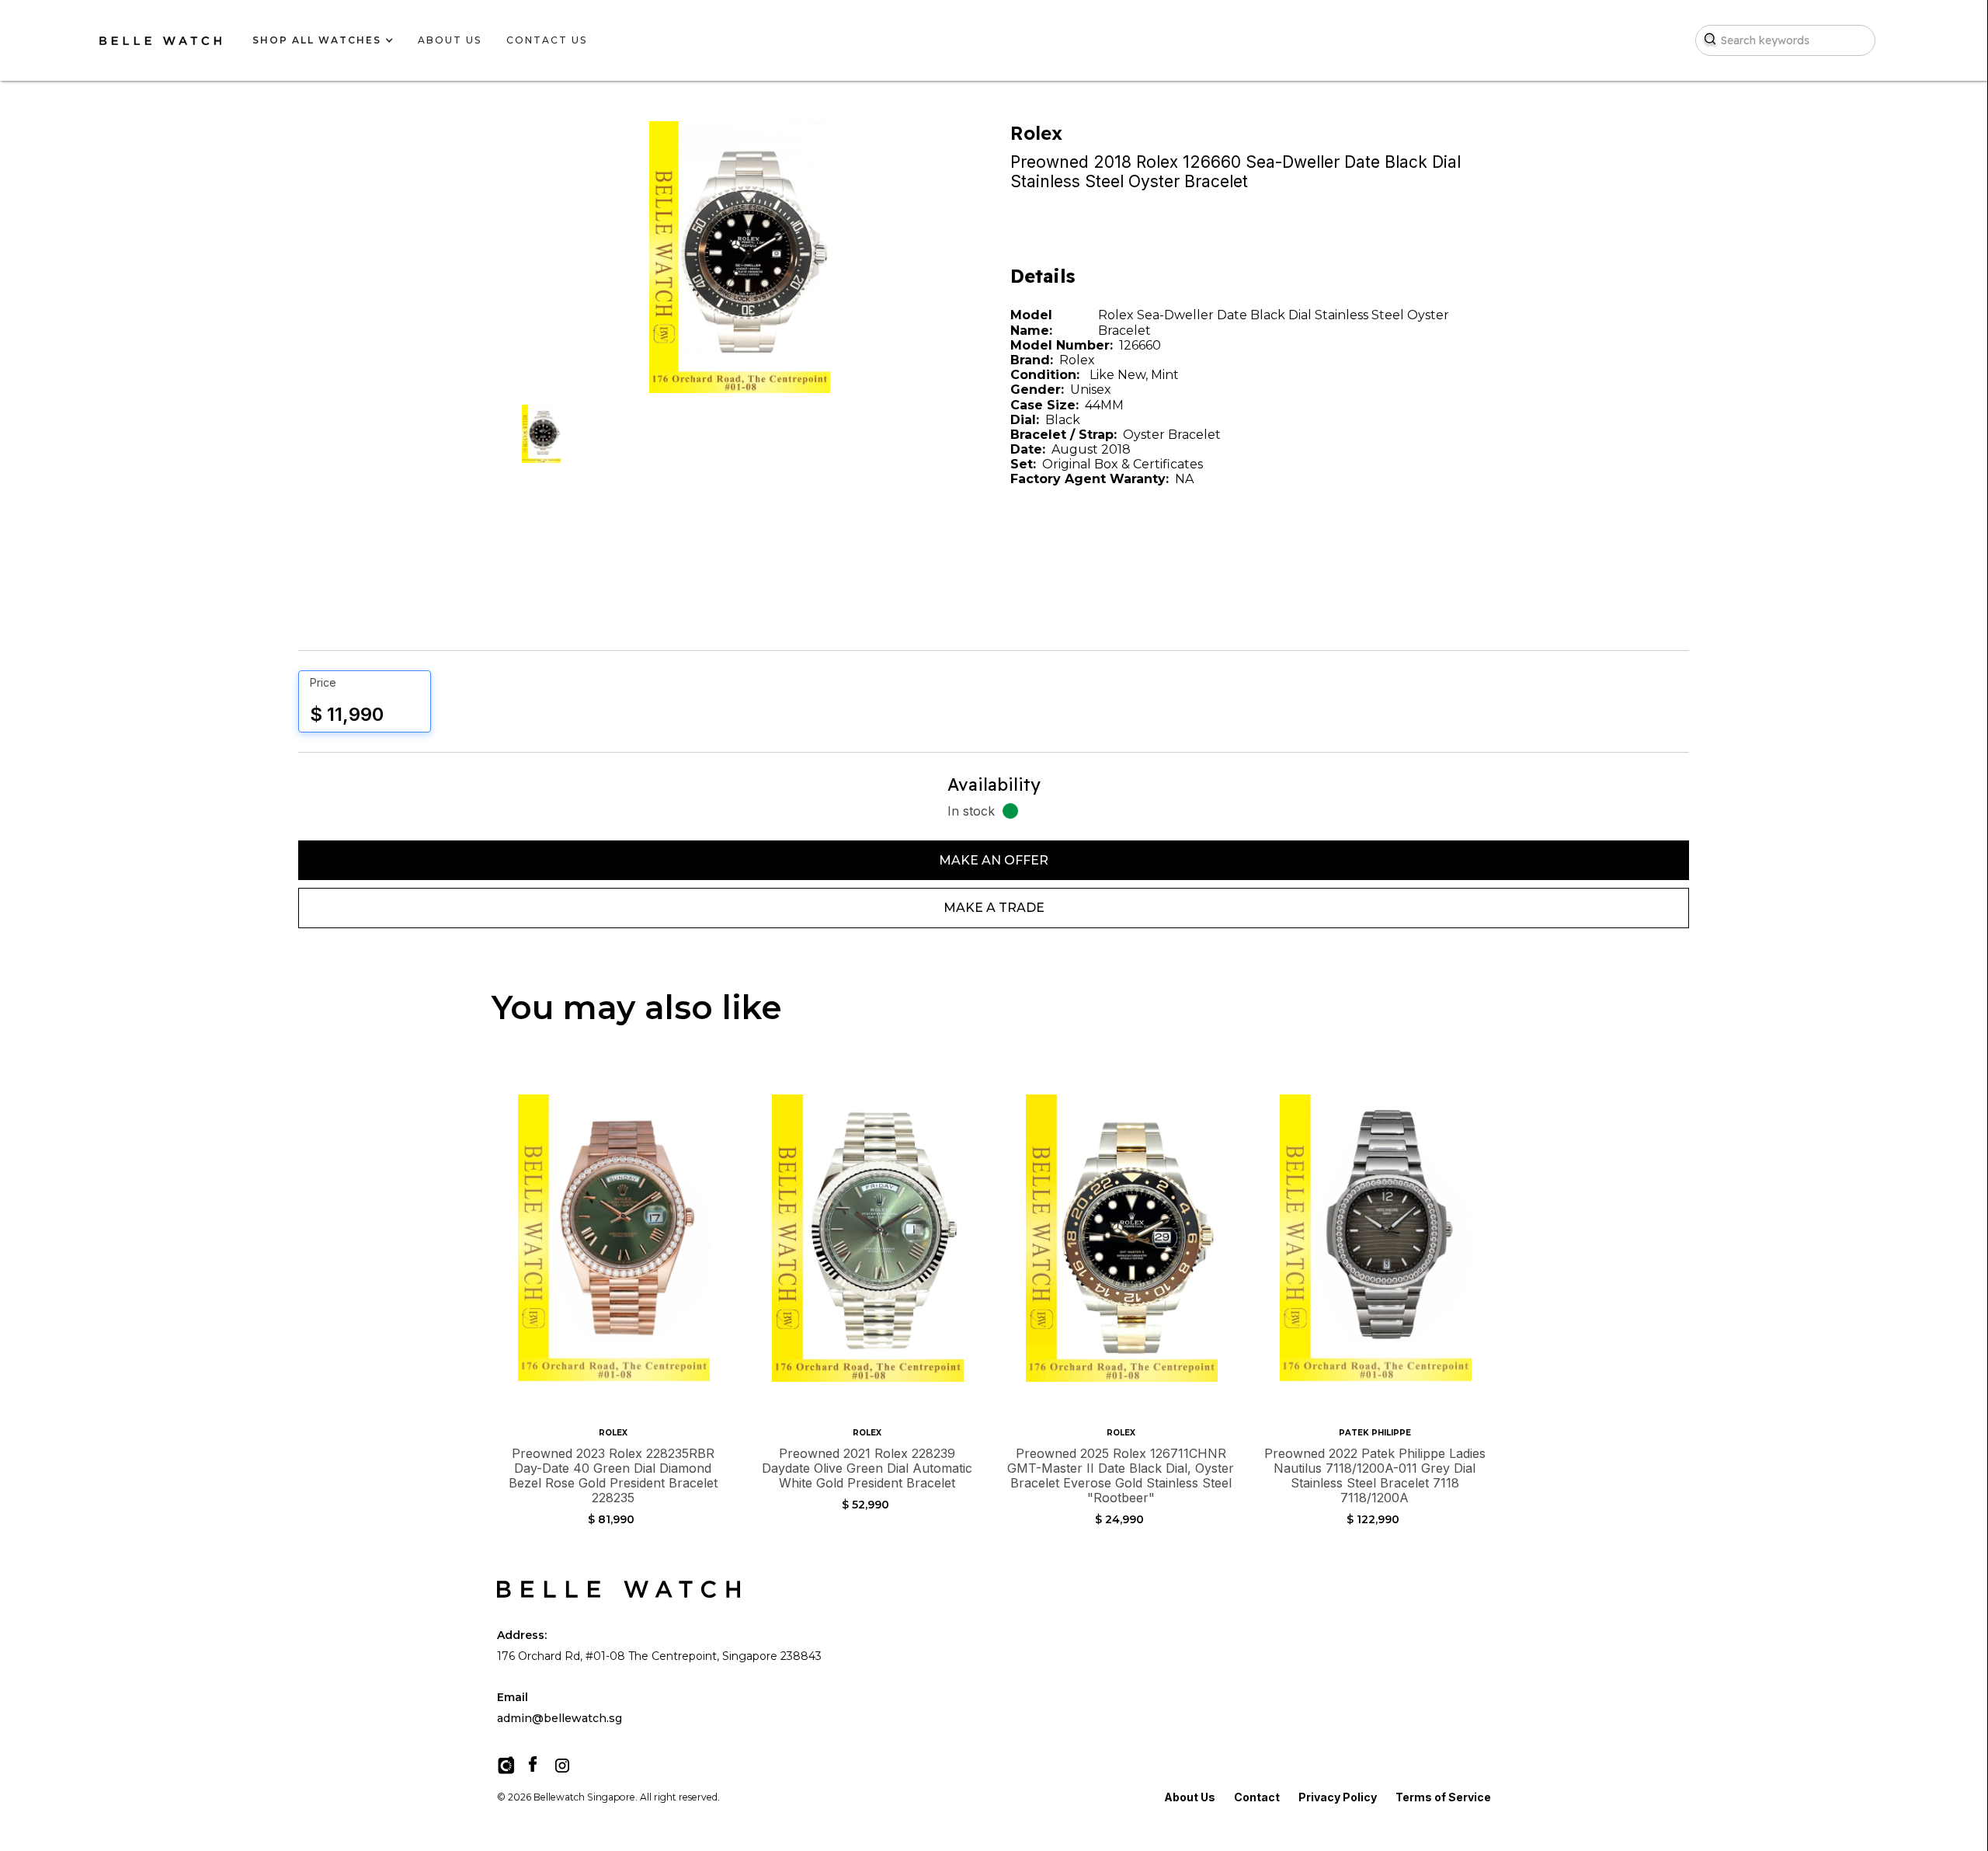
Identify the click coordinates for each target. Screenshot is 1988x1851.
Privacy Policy (1338, 1797)
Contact (1257, 1797)
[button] (317, 40)
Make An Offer (994, 860)
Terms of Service (1443, 1797)
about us (450, 40)
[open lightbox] (541, 434)
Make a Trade (994, 908)
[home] (160, 41)
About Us (1190, 1797)
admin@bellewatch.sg (560, 1719)
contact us (547, 40)
